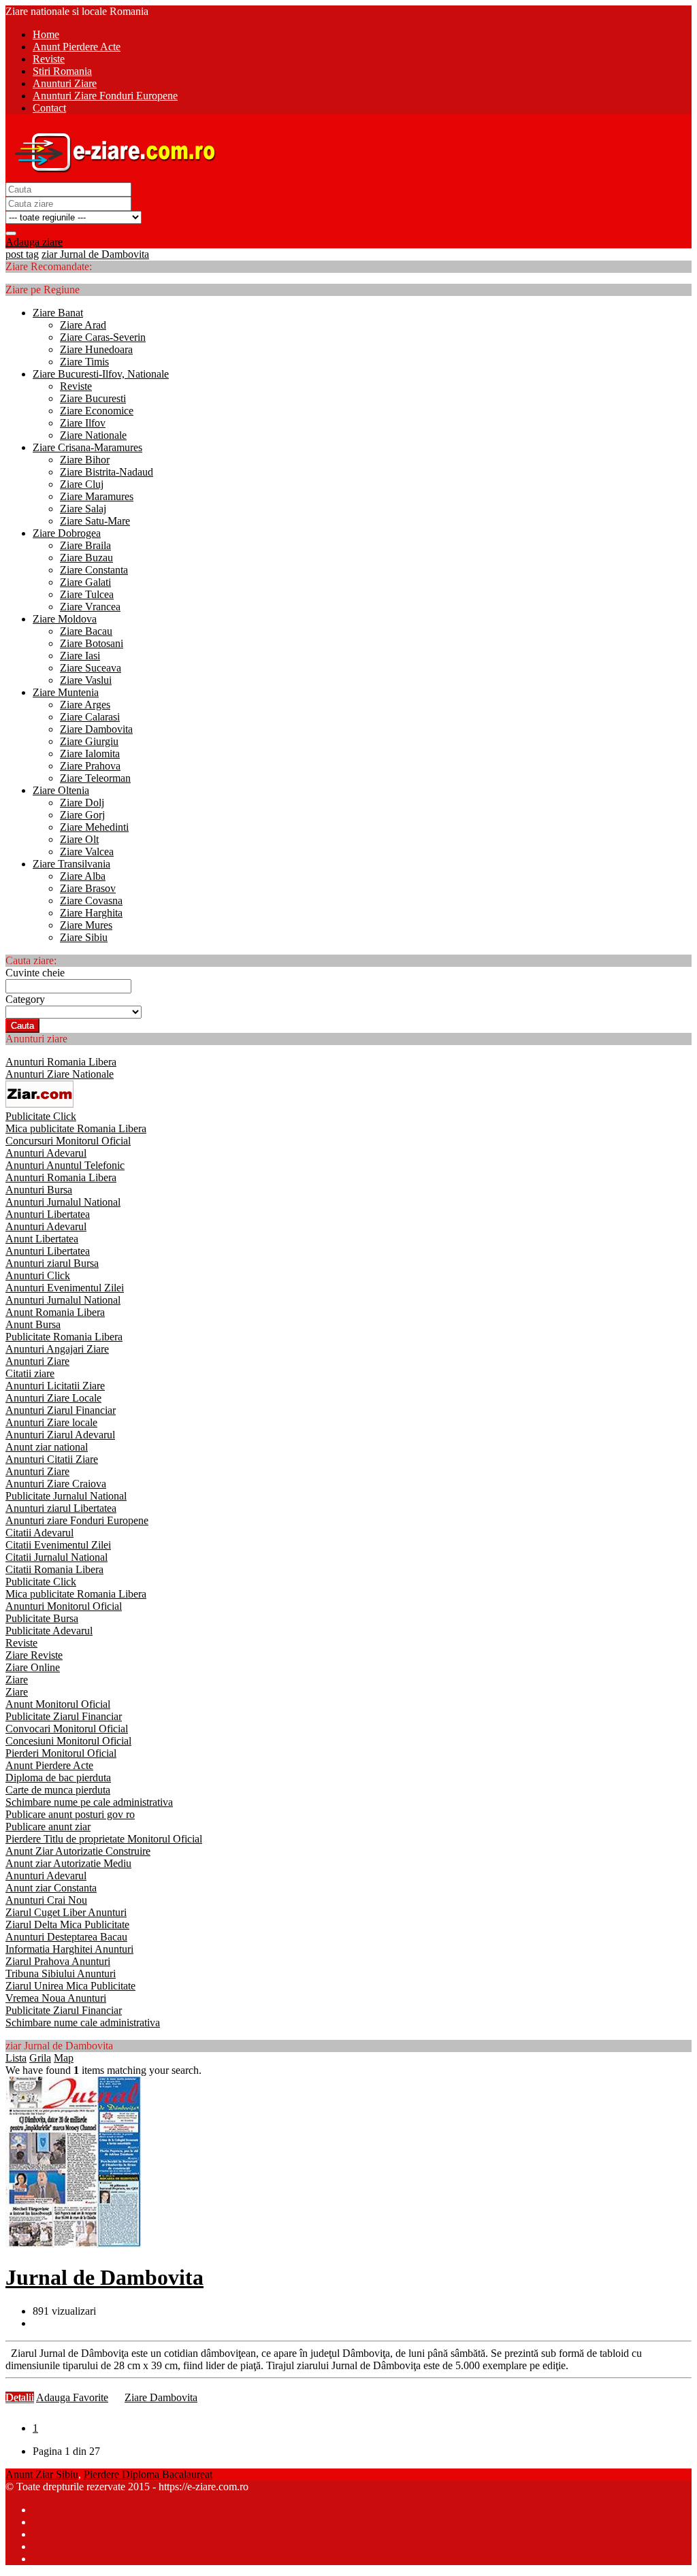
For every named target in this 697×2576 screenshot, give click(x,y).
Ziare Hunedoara (96, 349)
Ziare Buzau (86, 558)
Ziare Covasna (91, 901)
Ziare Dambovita (96, 729)
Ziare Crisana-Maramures (87, 447)
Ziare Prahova (90, 766)
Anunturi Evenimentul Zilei (65, 1288)
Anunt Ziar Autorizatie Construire (78, 1851)
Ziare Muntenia (66, 692)
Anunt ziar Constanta (51, 1888)
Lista (16, 2058)
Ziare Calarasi (90, 717)
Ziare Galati (85, 582)
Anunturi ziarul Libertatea (61, 1508)
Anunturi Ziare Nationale (60, 1074)
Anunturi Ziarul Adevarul (60, 1435)
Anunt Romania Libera (55, 1312)
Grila (40, 2058)
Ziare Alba (83, 876)
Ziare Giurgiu (89, 741)
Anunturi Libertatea (48, 1214)
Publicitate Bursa (42, 1618)
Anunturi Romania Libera (61, 1062)
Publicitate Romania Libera (64, 1337)
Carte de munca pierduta (58, 1790)
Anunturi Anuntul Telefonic (65, 1165)
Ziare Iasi (80, 656)
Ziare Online (33, 1667)
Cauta (22, 1026)
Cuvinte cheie (35, 973)
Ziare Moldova (65, 619)
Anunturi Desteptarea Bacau (66, 1937)
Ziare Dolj (82, 803)
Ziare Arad (83, 325)
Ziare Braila (85, 545)
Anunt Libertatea (42, 1239)
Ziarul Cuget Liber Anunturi (66, 1912)
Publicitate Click (41, 1116)
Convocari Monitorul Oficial (67, 1729)
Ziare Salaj (83, 509)
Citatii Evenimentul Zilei (58, 1545)
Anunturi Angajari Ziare (57, 1349)
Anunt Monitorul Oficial (58, 1704)
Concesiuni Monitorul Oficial (68, 1741)
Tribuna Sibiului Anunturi (61, 1974)
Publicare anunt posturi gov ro (70, 1814)
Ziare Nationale (93, 435)
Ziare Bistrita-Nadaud (107, 472)
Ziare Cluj (82, 484)
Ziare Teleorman (95, 778)
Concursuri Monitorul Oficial (68, 1141)
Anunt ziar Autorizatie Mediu (68, 1863)
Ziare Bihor (85, 460)
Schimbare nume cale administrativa (83, 2022)
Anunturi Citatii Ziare (52, 1459)
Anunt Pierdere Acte (49, 1765)
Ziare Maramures (97, 496)
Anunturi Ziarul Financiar (61, 1410)
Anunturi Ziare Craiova (56, 1484)
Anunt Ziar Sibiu (42, 2474)
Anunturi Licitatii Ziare (55, 1386)
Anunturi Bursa (39, 1190)
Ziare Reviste (34, 1655)
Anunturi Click (38, 1275)
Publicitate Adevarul (49, 1631)
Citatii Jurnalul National (56, 1557)
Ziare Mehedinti (94, 827)
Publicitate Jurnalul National (66, 1496)
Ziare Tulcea (87, 594)
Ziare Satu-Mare (95, 521)
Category (25, 999)
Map (64, 2058)
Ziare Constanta (94, 570)
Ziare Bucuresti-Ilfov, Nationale (101, 374)
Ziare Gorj (82, 815)
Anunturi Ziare (37, 1361)
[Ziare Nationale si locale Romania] (112, 176)
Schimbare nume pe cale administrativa (89, 1802)
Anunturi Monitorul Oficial (64, 1606)
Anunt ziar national (47, 1447)
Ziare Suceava (91, 668)
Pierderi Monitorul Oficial (61, 1753)
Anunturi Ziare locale (51, 1422)
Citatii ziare (30, 1373)
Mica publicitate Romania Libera (76, 1128)
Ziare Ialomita (90, 754)
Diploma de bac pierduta (58, 1778)
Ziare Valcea (87, 852)
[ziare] (39, 1104)
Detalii (20, 2397)
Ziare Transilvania (71, 864)
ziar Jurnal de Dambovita (95, 254)
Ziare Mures (86, 925)
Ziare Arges (85, 705)
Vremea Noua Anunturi (56, 1998)
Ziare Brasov (88, 888)
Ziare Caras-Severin (103, 337)
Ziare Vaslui (86, 680)
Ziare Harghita (91, 913)
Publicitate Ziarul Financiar (64, 1716)
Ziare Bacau (86, 631)
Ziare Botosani (92, 643)
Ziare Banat (58, 313)
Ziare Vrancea (90, 607)
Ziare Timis (84, 362)
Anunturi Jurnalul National (63, 1202)
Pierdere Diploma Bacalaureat (148, 2474)
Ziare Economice (97, 411)
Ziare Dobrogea (67, 533)
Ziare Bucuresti (93, 398)
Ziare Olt (79, 839)
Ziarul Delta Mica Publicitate (67, 1925)
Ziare (17, 1680)
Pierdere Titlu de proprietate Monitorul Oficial (104, 1839)
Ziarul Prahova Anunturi (58, 1961)
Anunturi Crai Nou (46, 1900)
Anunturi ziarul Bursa (52, 1263)
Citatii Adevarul (39, 1533)
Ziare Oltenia (61, 790)
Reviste (76, 386)
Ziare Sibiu (84, 937)
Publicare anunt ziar (48, 1827)
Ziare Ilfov (83, 423)
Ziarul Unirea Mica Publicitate (70, 1986)
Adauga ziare (34, 242)
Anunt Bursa (33, 1324)
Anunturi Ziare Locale (53, 1398)
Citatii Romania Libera (54, 1569)
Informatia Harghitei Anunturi (69, 1949)
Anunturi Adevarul (46, 1153)
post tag (22, 254)
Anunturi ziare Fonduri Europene (77, 1520)
